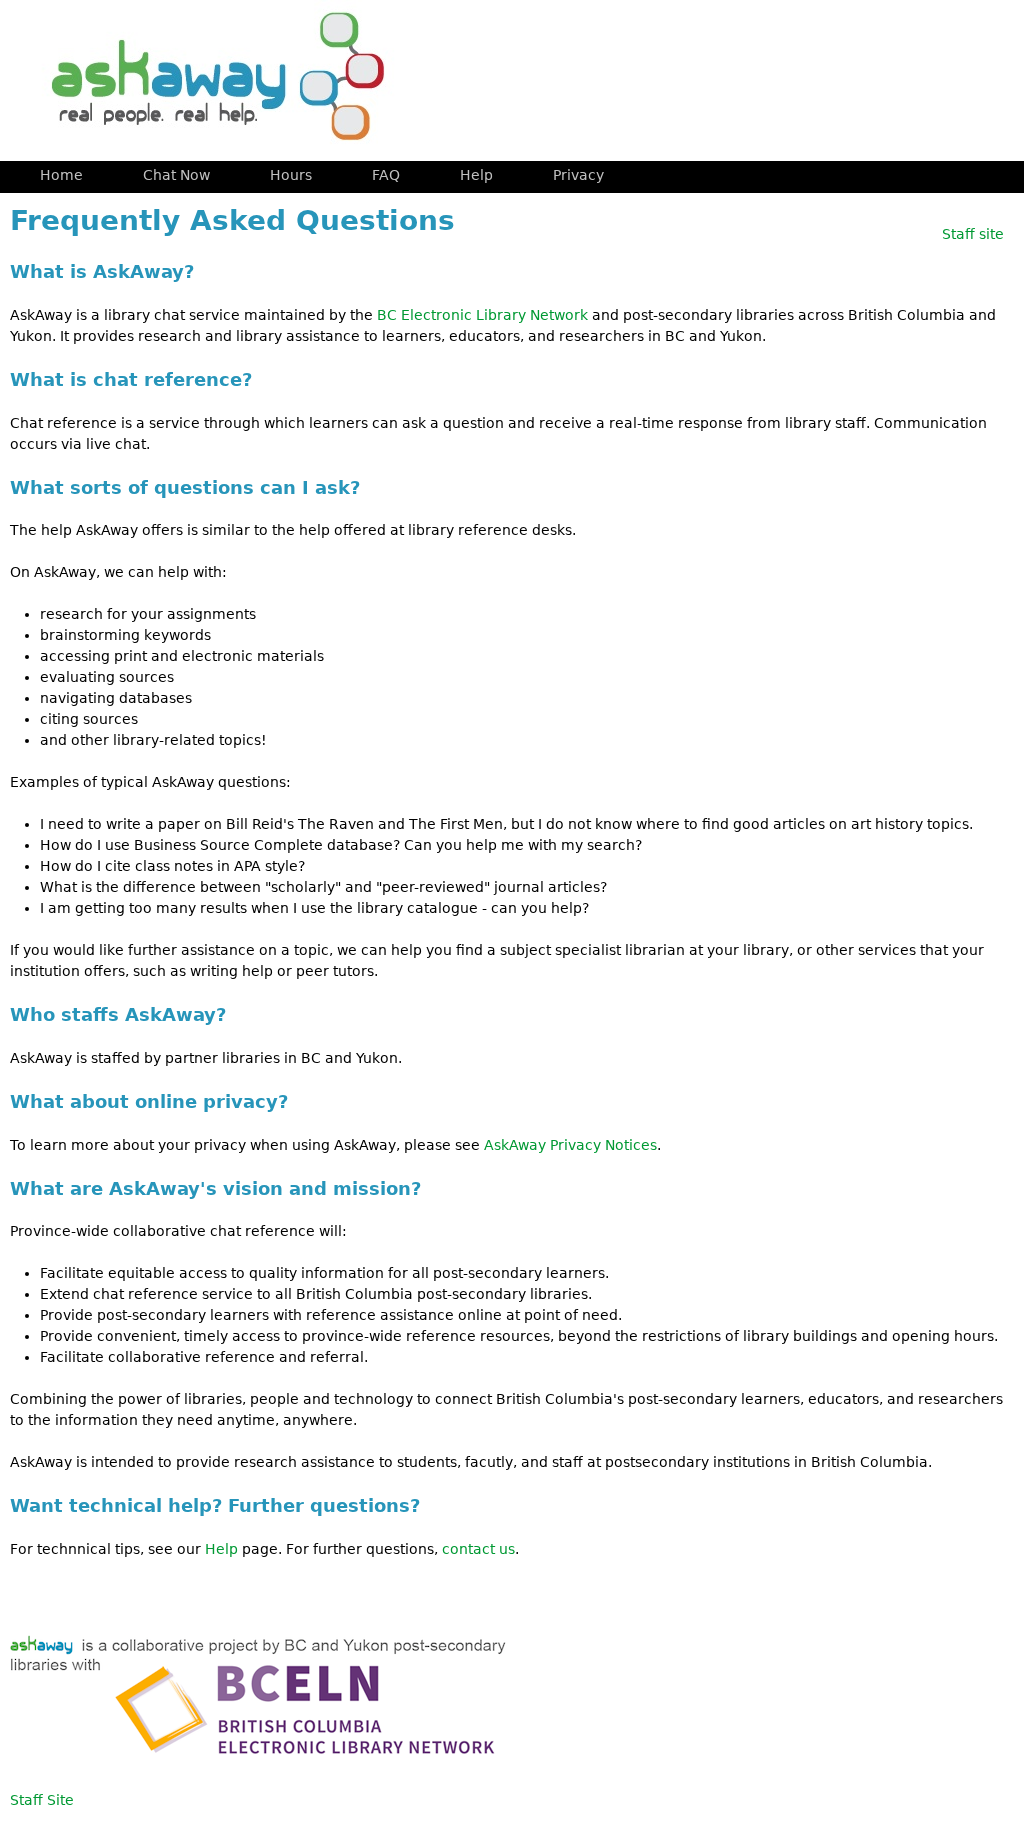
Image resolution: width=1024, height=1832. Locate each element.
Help (221, 1549)
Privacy (578, 175)
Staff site (973, 234)
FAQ (386, 175)
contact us (478, 1549)
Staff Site (42, 1800)
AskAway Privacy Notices (570, 1145)
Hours (291, 175)
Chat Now (176, 175)
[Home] (210, 80)
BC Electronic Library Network (482, 315)
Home (61, 175)
